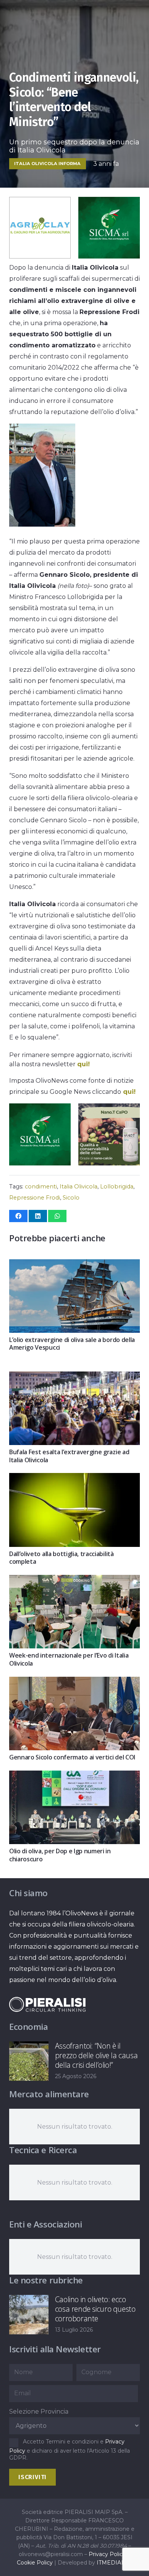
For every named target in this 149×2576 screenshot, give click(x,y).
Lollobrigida (117, 1187)
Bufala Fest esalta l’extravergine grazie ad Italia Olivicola (69, 1456)
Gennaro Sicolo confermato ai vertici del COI (72, 1757)
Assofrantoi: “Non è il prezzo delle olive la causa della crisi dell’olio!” (96, 2055)
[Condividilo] (18, 1216)
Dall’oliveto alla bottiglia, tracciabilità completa (62, 1558)
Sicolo (71, 1198)
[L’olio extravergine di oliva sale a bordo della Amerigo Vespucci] (74, 1265)
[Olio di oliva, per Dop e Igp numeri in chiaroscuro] (74, 1776)
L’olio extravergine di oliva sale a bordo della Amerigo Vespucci (72, 1344)
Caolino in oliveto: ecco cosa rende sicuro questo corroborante (95, 2309)
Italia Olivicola (79, 1187)
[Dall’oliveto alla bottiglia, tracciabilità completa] (74, 1479)
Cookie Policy (35, 2563)
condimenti (41, 1187)
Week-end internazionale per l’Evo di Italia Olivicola (69, 1659)
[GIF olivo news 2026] (109, 1163)
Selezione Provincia (39, 2412)
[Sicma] (109, 256)
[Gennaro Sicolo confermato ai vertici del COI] (74, 1682)
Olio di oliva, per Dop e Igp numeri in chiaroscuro (60, 1855)
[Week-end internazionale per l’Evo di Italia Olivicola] (74, 1580)
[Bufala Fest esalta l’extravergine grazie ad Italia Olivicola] (74, 1377)
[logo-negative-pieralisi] (47, 2004)
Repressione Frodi (35, 1198)
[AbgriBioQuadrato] (40, 256)
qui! (83, 1064)
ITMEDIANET (115, 2563)
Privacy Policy (107, 2554)
